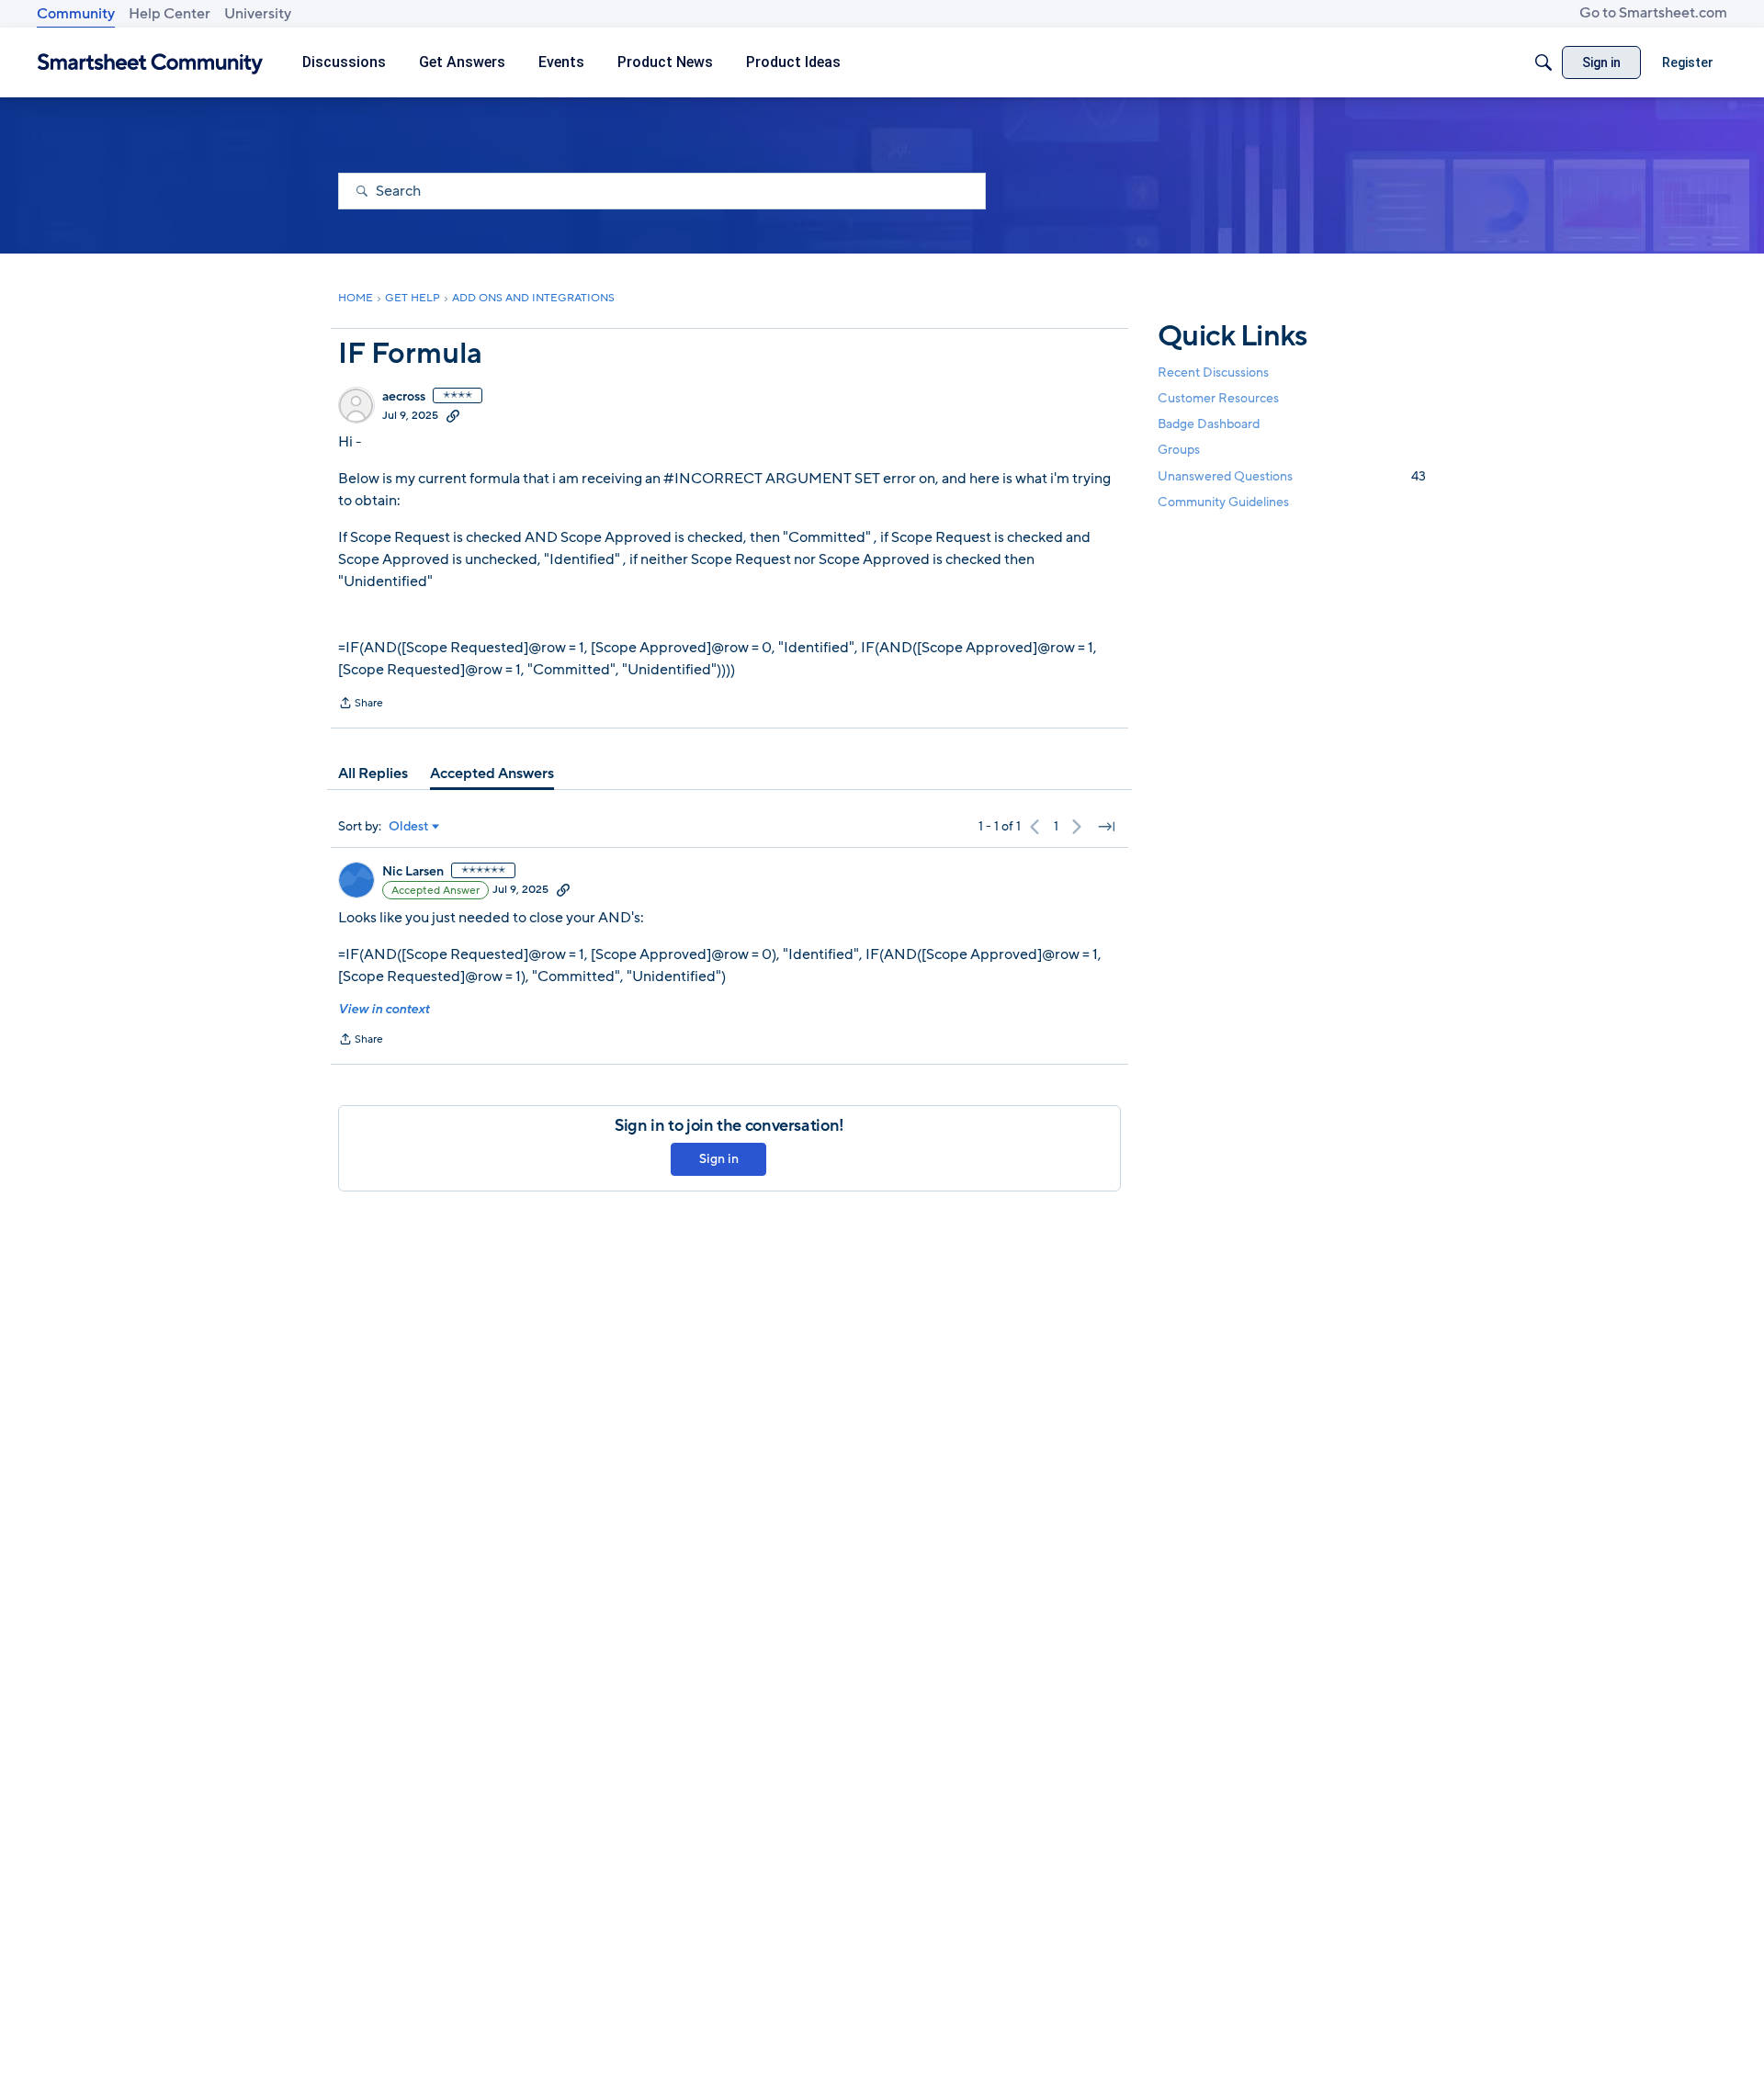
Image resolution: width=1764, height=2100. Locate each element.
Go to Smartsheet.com (1653, 13)
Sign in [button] (719, 1159)
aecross (404, 397)
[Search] (1543, 62)
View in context (384, 1009)
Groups (1179, 451)
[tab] (373, 773)
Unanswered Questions (1292, 476)
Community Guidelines (1223, 502)
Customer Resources (1218, 398)
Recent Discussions (1213, 373)
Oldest (409, 827)
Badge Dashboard (1209, 424)
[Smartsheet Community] (150, 63)
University (258, 14)
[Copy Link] (453, 415)
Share (361, 705)
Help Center (170, 14)
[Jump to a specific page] (1106, 827)
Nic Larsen (413, 872)
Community (76, 14)
